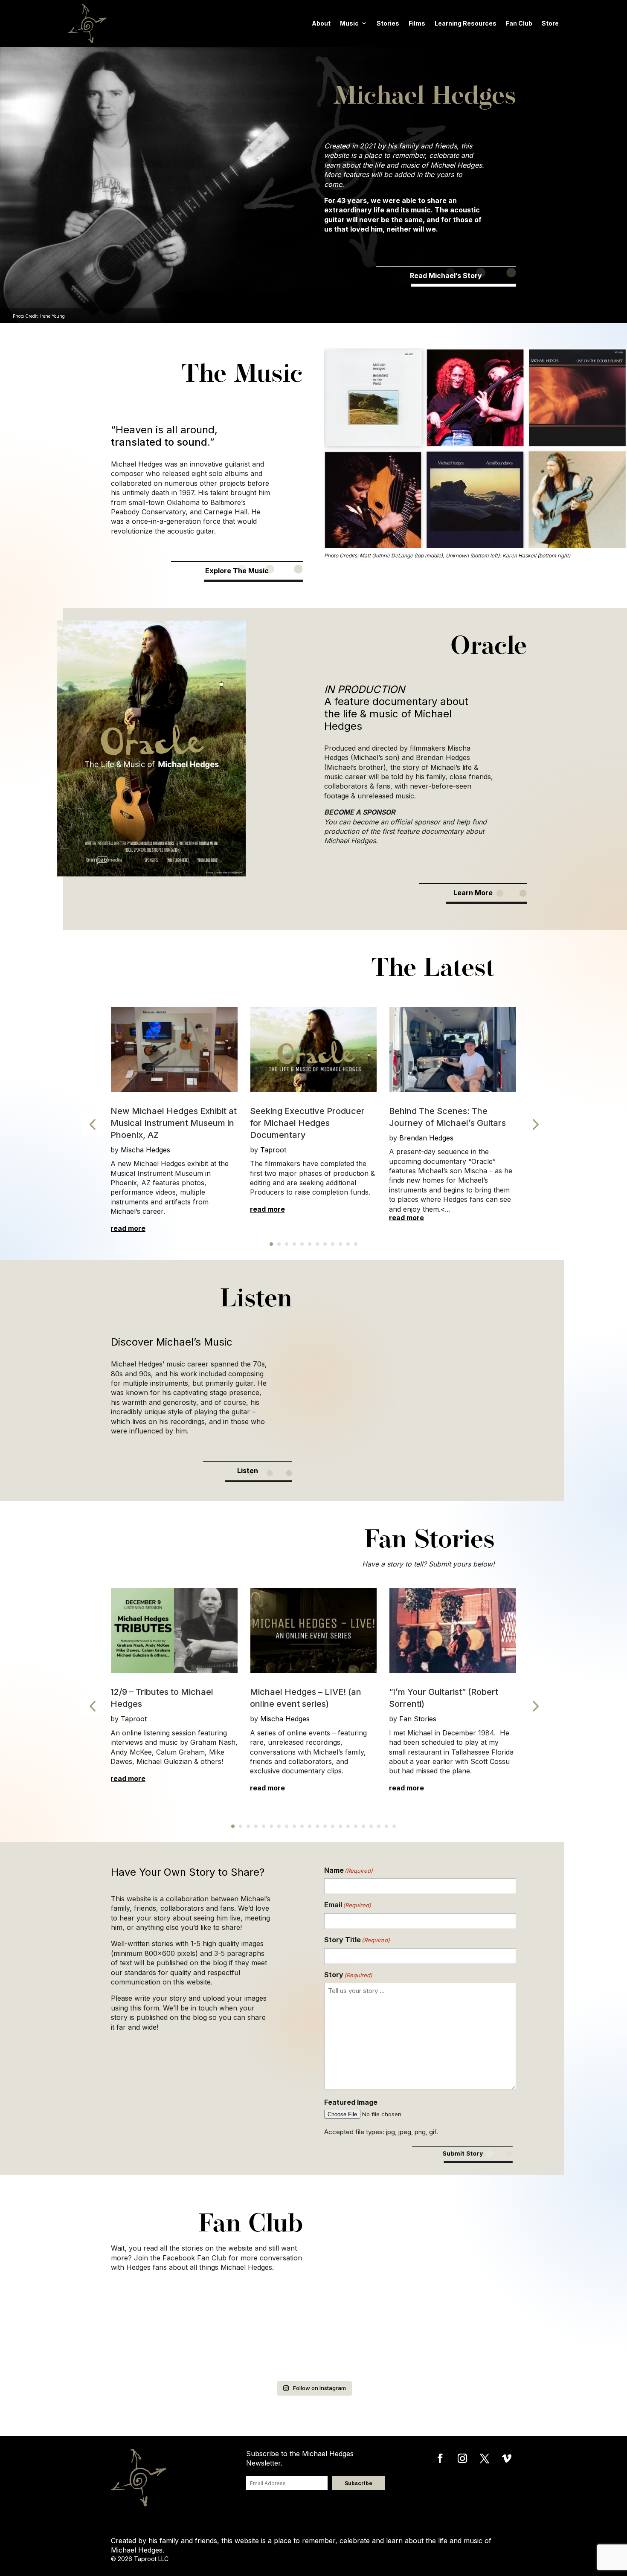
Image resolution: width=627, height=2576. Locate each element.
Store (550, 23)
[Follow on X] (485, 2458)
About (321, 23)
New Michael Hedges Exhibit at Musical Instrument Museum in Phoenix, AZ (174, 1123)
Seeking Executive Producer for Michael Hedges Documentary (307, 1123)
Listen (248, 1471)
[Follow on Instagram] (462, 2458)
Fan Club (519, 23)
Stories (388, 23)
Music (349, 23)
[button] (92, 1124)
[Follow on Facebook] (440, 2458)
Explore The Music (237, 571)
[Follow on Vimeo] (507, 2458)
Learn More (473, 893)
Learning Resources (466, 23)
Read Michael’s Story (446, 276)
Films (417, 23)
